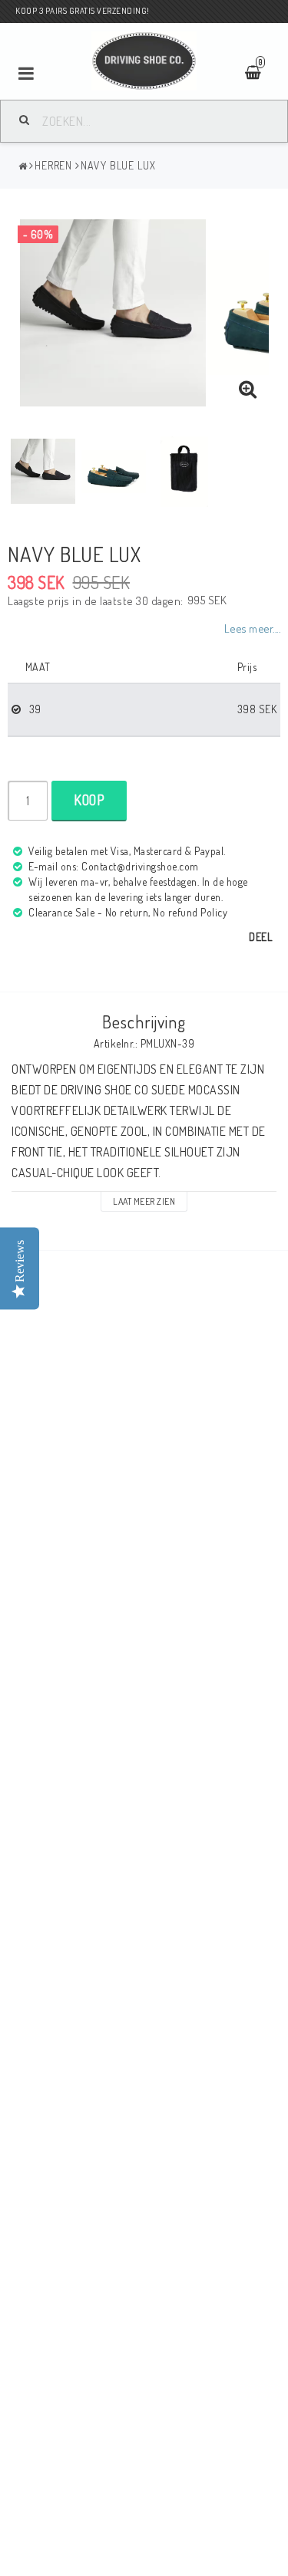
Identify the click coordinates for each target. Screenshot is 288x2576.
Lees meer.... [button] (253, 628)
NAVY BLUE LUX (118, 165)
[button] (248, 390)
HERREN (53, 165)
